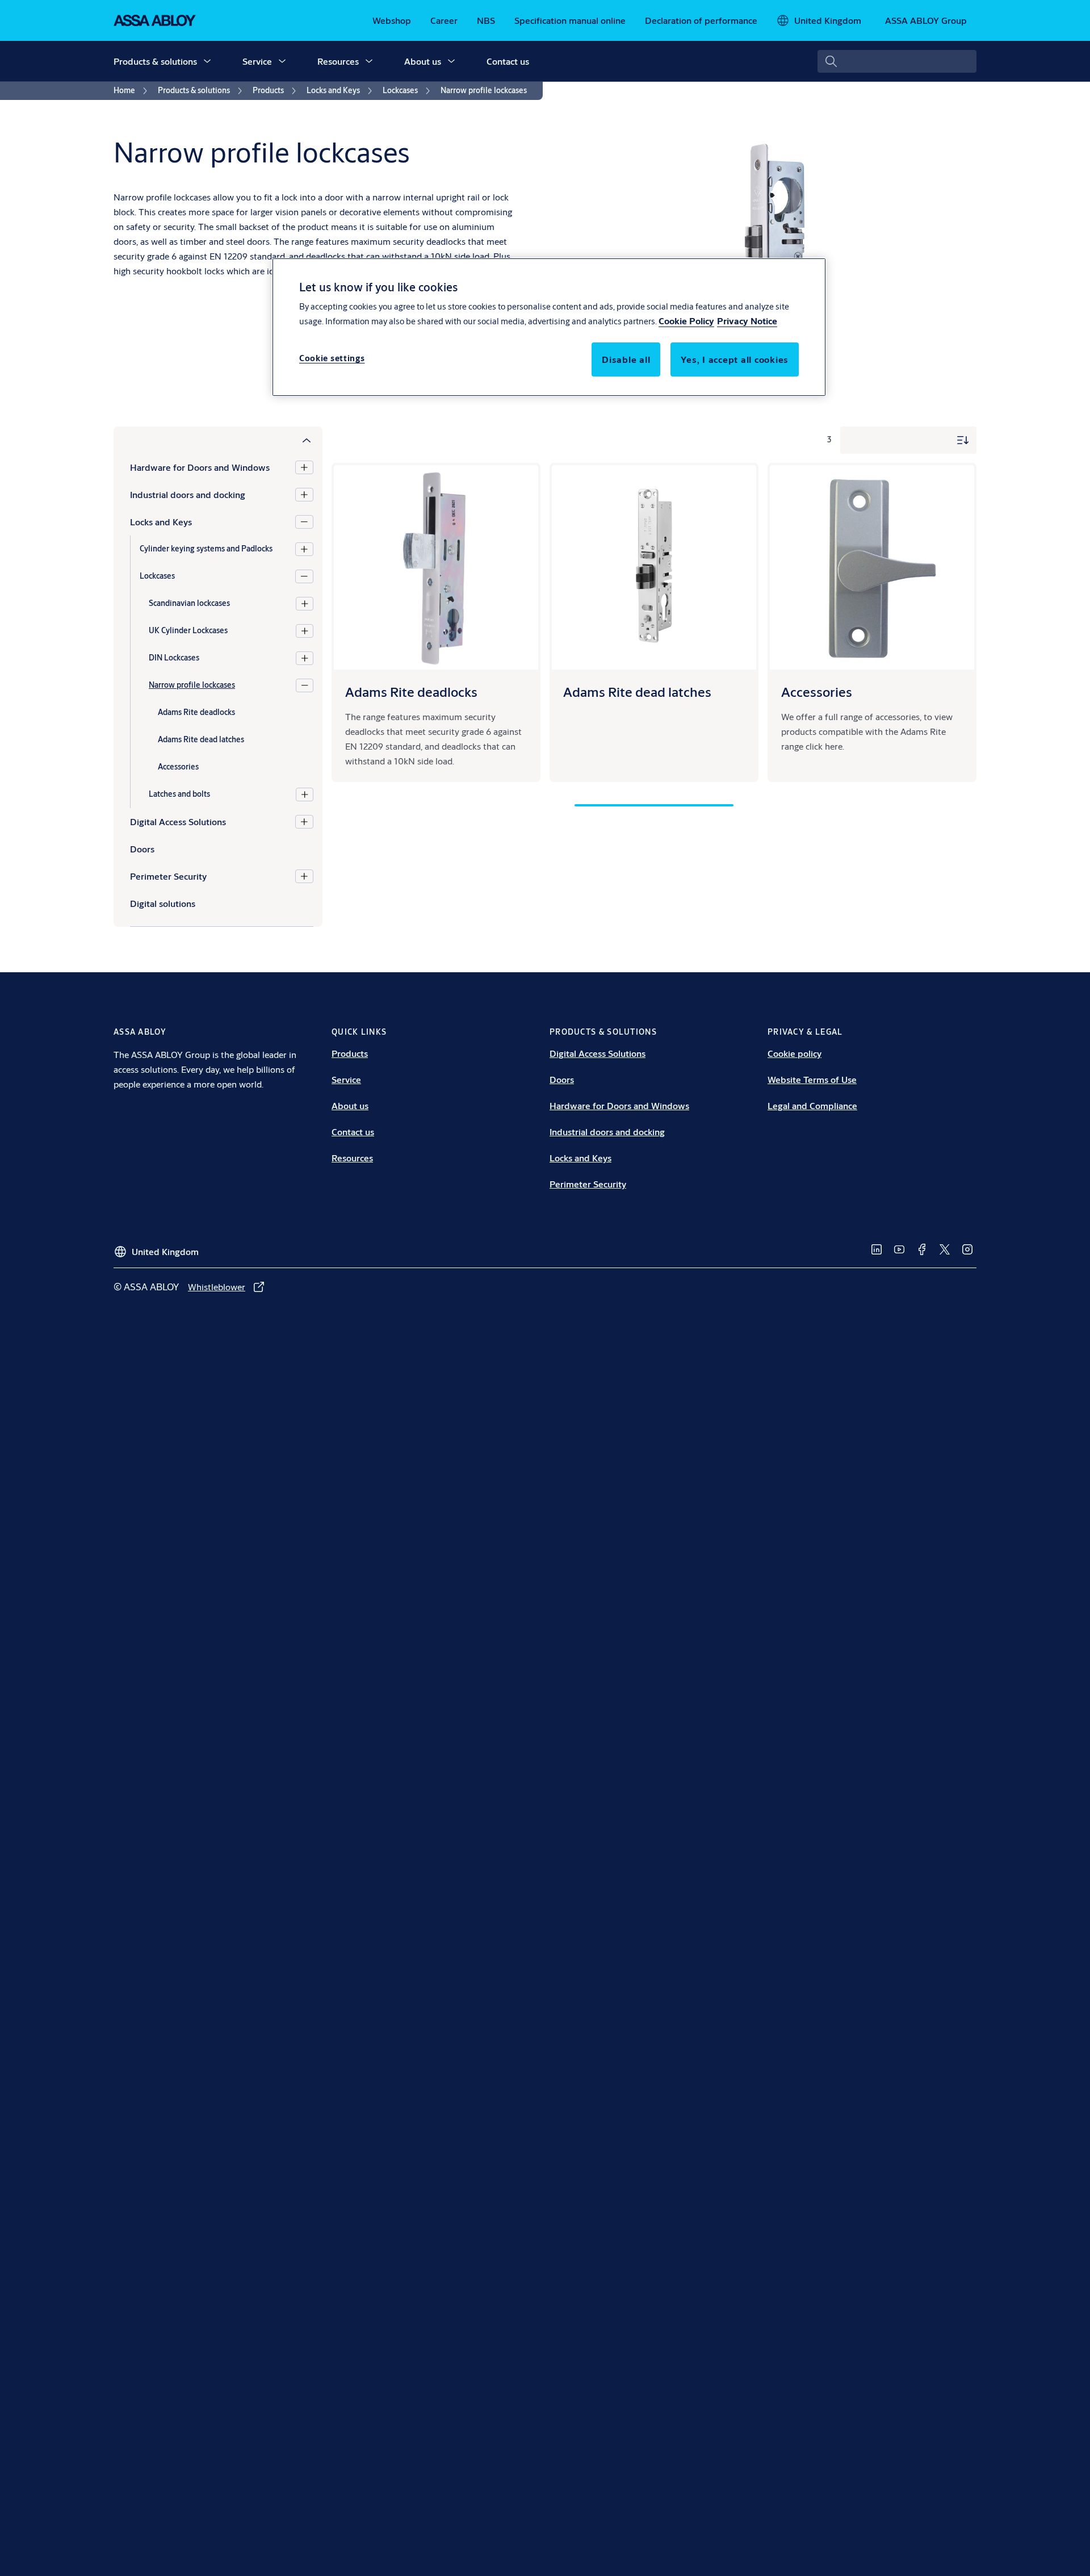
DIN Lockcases (174, 658)
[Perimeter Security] (304, 876)
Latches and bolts (179, 794)
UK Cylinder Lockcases (188, 630)
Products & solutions (155, 61)
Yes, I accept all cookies (735, 359)
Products (350, 1053)
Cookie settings (332, 358)
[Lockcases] (304, 576)
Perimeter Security (168, 876)
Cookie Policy (686, 321)
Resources (338, 61)
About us (423, 61)
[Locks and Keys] (304, 522)
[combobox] (897, 61)
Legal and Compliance (812, 1105)
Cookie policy (795, 1053)
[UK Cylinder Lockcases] (305, 631)
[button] (207, 61)
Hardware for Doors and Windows (200, 467)
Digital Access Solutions (178, 821)
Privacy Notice (747, 321)
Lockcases (157, 576)
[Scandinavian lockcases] (305, 604)
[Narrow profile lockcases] (305, 685)
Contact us (508, 61)
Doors (562, 1079)
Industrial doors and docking (188, 494)
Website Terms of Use (812, 1079)
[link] (392, 20)
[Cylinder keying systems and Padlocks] (304, 549)
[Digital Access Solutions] (304, 822)
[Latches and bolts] (305, 794)
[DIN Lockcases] (305, 658)
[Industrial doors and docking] (304, 495)
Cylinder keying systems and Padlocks (206, 549)
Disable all (626, 359)
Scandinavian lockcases (189, 603)
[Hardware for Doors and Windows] (304, 467)
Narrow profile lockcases (192, 685)
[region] (549, 327)
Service (257, 61)
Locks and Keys (161, 522)
